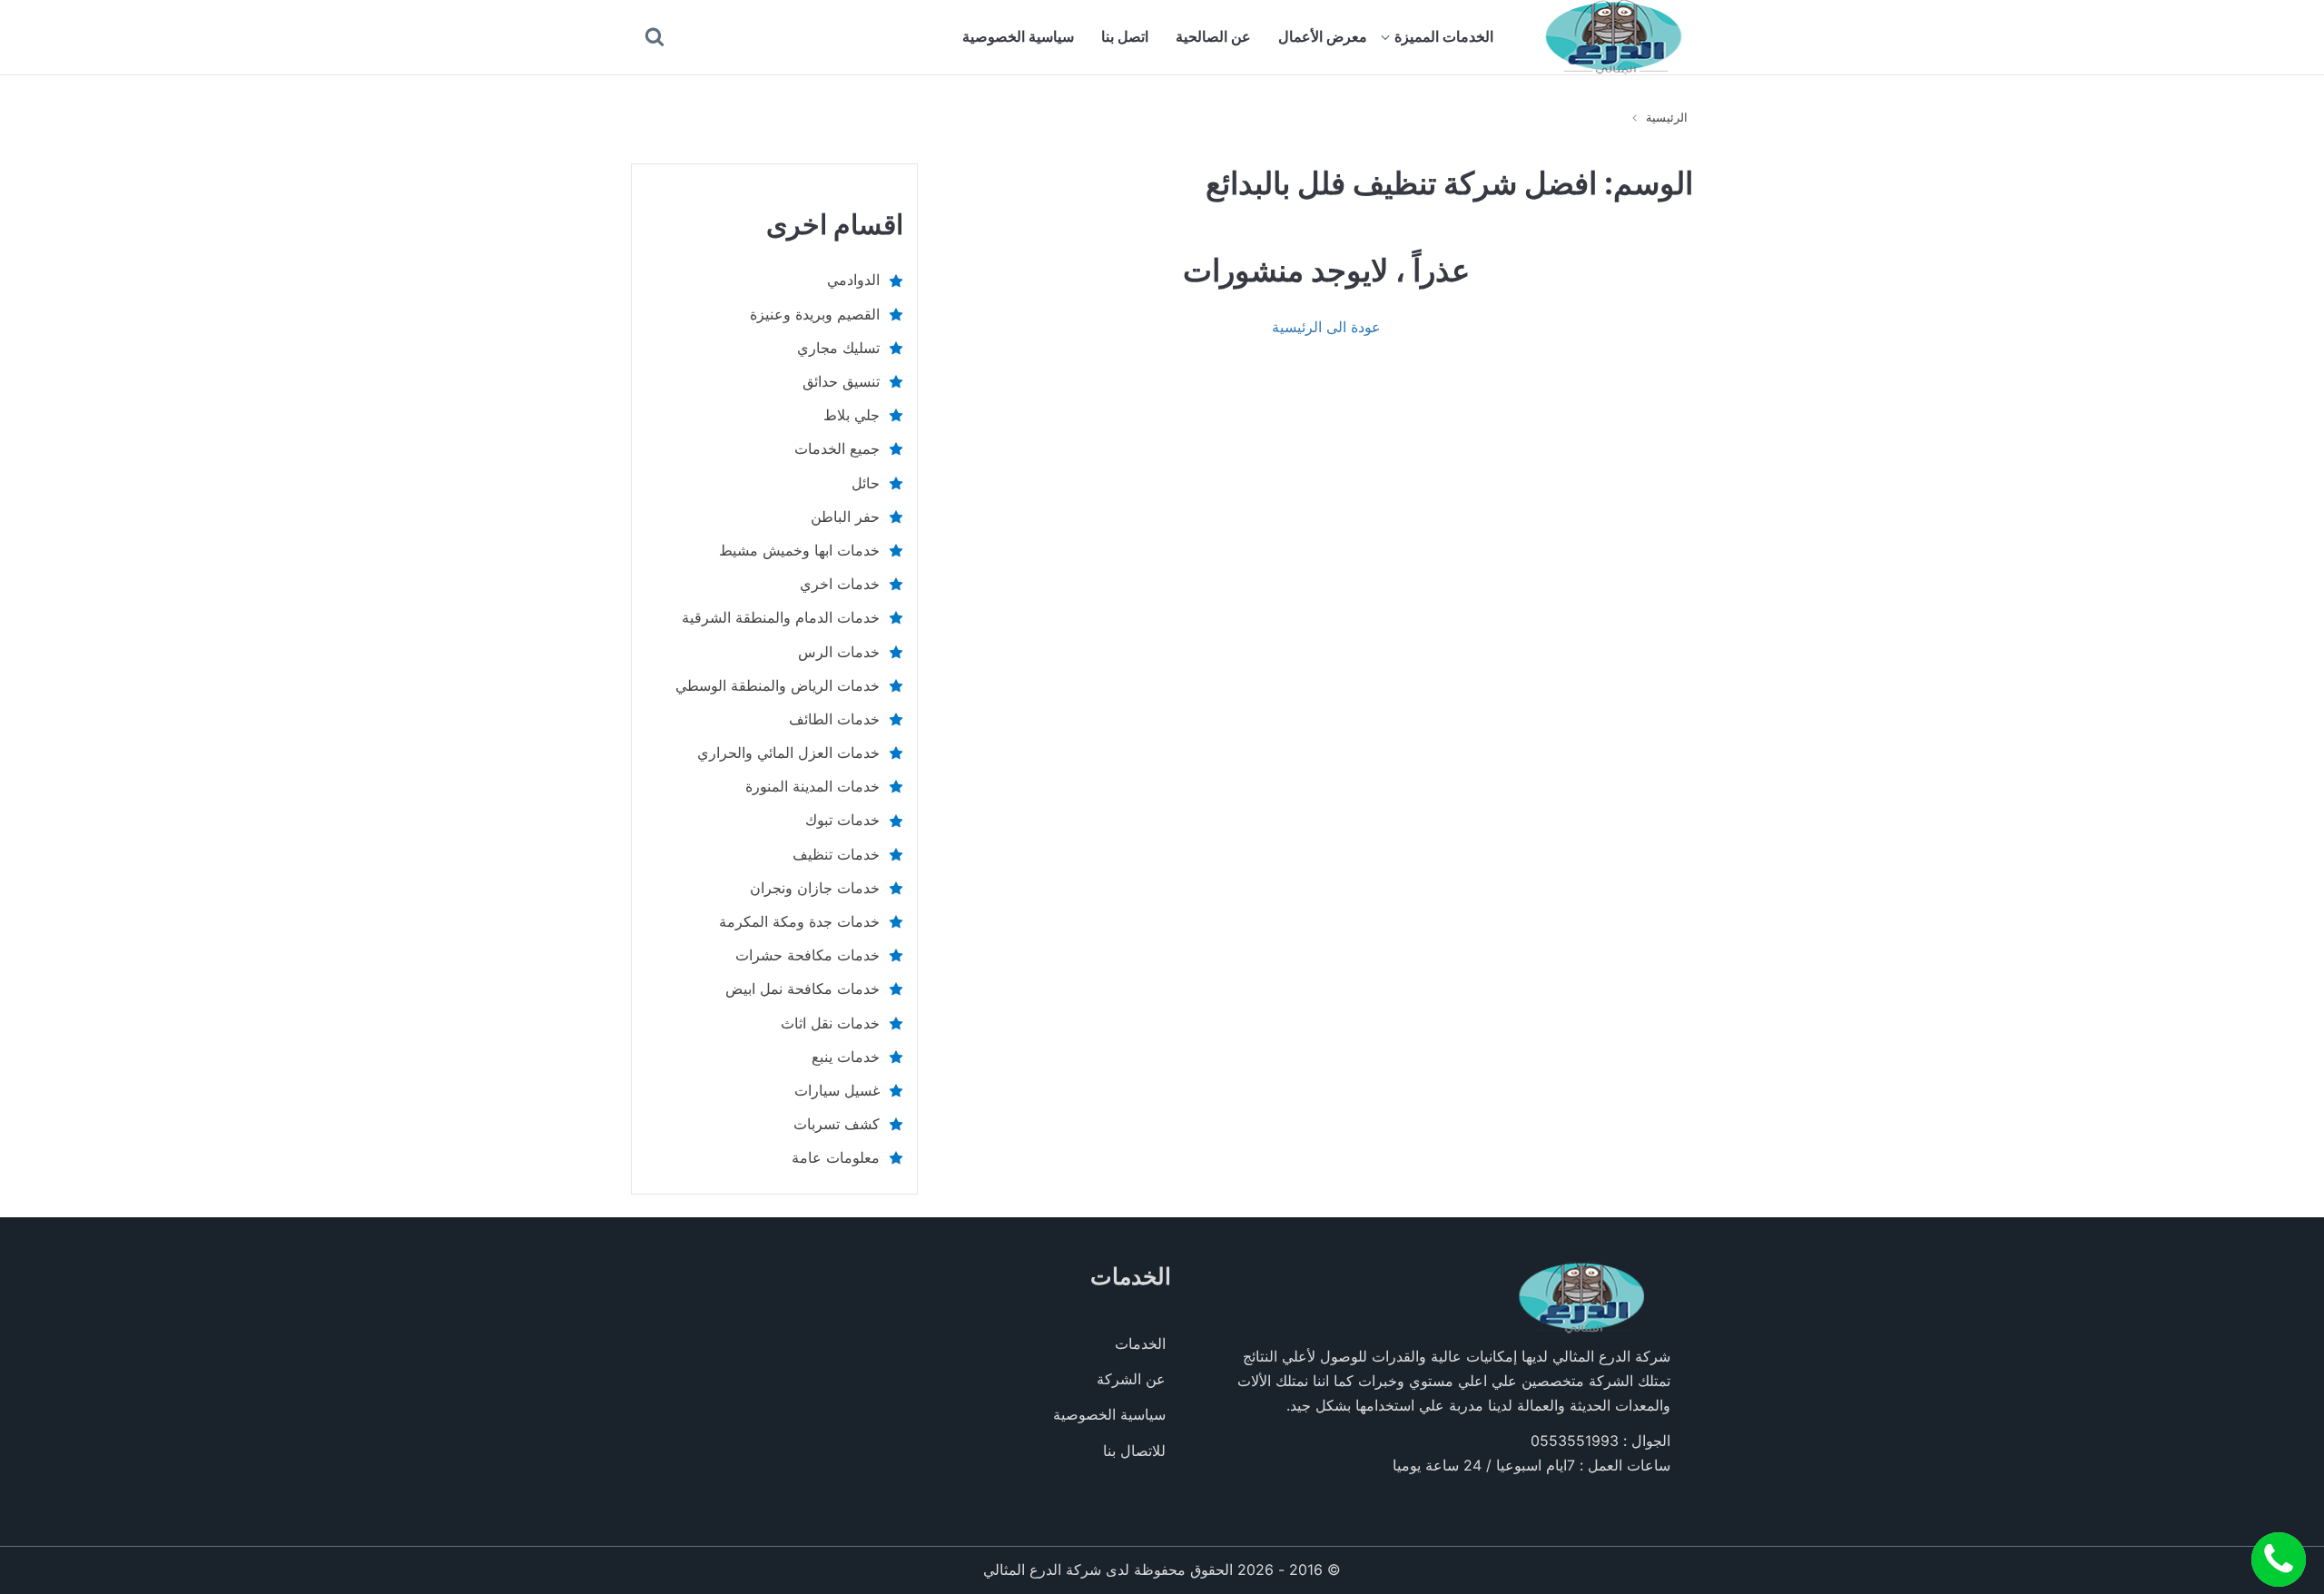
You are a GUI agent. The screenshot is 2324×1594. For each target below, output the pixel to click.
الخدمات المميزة (1444, 36)
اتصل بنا (1125, 36)
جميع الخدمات (837, 448)
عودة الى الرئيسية (1326, 327)
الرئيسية (1667, 117)
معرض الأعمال (1323, 36)
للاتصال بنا (1134, 1451)
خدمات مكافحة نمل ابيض (803, 989)
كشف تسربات (837, 1124)
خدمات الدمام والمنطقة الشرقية (781, 617)
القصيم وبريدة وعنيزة (815, 314)
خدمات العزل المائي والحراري (788, 753)
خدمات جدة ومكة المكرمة (799, 921)
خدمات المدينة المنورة (812, 786)
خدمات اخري (840, 584)
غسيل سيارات (837, 1090)
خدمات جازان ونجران (815, 888)
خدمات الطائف (834, 719)
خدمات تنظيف (836, 854)
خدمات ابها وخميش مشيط (799, 550)
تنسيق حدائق (841, 381)
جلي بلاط (852, 415)
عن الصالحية (1213, 36)
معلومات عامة (836, 1157)
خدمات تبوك (842, 820)
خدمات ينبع (846, 1057)
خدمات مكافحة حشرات (807, 955)
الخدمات (1140, 1343)
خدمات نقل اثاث (830, 1023)
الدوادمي (853, 280)
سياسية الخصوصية (1018, 36)
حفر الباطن (845, 517)
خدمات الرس (839, 652)
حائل (866, 483)
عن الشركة (1131, 1379)
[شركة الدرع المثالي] (1614, 37)
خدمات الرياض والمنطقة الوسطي (778, 685)
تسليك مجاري (838, 348)
